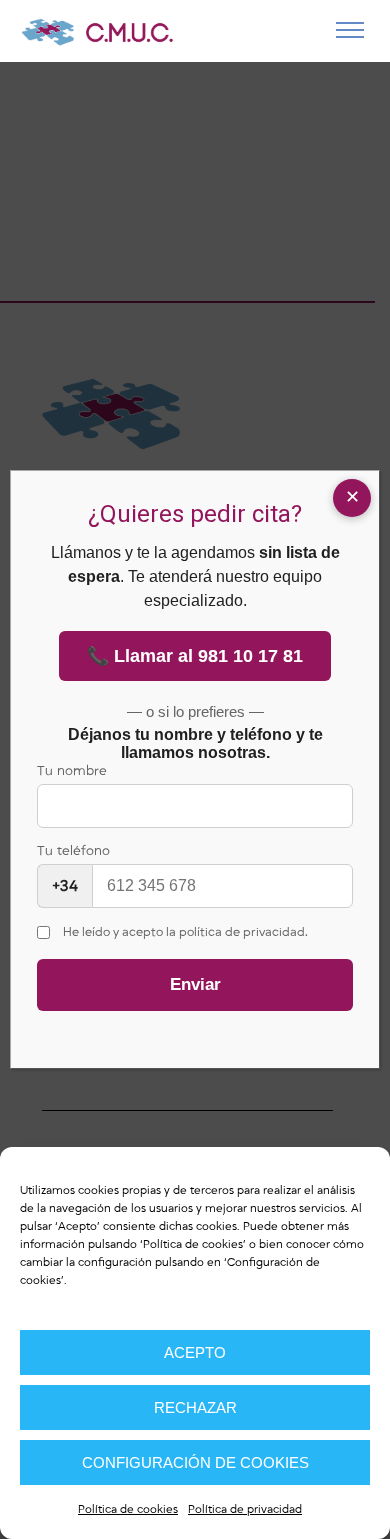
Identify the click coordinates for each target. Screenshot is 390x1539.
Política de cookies (193, 1244)
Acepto (195, 1352)
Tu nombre (72, 771)
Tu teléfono (73, 869)
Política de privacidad (245, 1509)
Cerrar (352, 498)
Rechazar (195, 1407)
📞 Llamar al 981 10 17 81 (195, 656)
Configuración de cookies (195, 1462)
